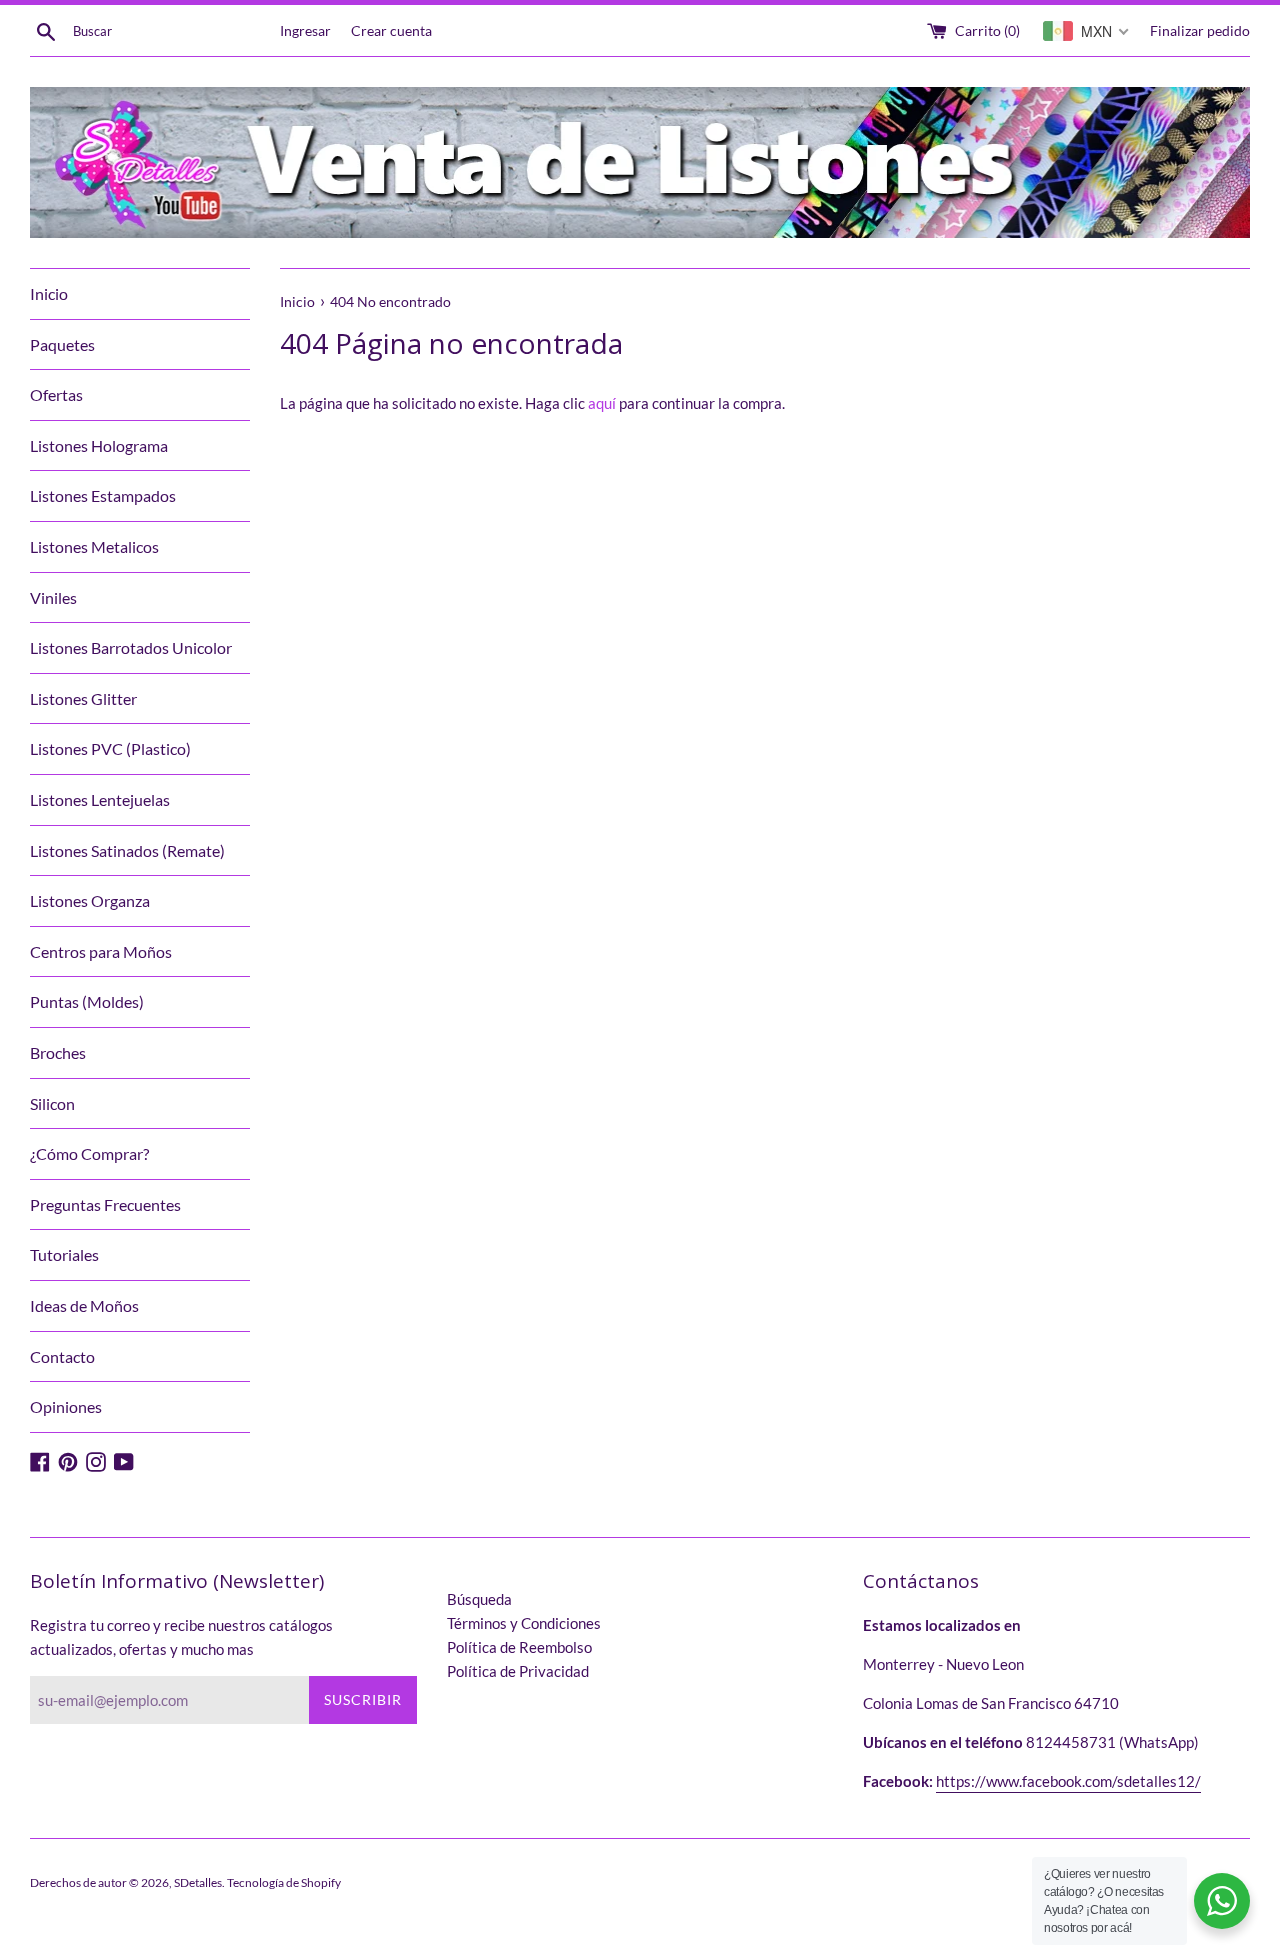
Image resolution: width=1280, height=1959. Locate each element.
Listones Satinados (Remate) (127, 850)
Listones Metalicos (94, 546)
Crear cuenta (391, 31)
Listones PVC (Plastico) (110, 748)
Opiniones (66, 1406)
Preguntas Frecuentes (105, 1204)
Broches (58, 1052)
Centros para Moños (101, 951)
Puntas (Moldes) (87, 1001)
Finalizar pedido (1200, 31)
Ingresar (305, 31)
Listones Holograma (99, 445)
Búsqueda (479, 1599)
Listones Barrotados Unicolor (131, 647)
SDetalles (198, 1882)
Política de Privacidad (518, 1671)
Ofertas (56, 394)
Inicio (49, 293)
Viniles (53, 597)
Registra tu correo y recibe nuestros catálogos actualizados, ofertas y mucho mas (181, 1637)
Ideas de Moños (84, 1305)
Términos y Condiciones (524, 1623)
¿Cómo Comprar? (89, 1153)
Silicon (52, 1103)
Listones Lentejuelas (100, 799)
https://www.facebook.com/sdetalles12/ (1068, 1781)
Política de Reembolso (519, 1647)
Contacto (62, 1356)
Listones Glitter (83, 698)
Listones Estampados (103, 495)
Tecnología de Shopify (284, 1882)
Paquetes (62, 344)
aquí (602, 403)
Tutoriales (64, 1254)
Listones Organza (90, 900)
